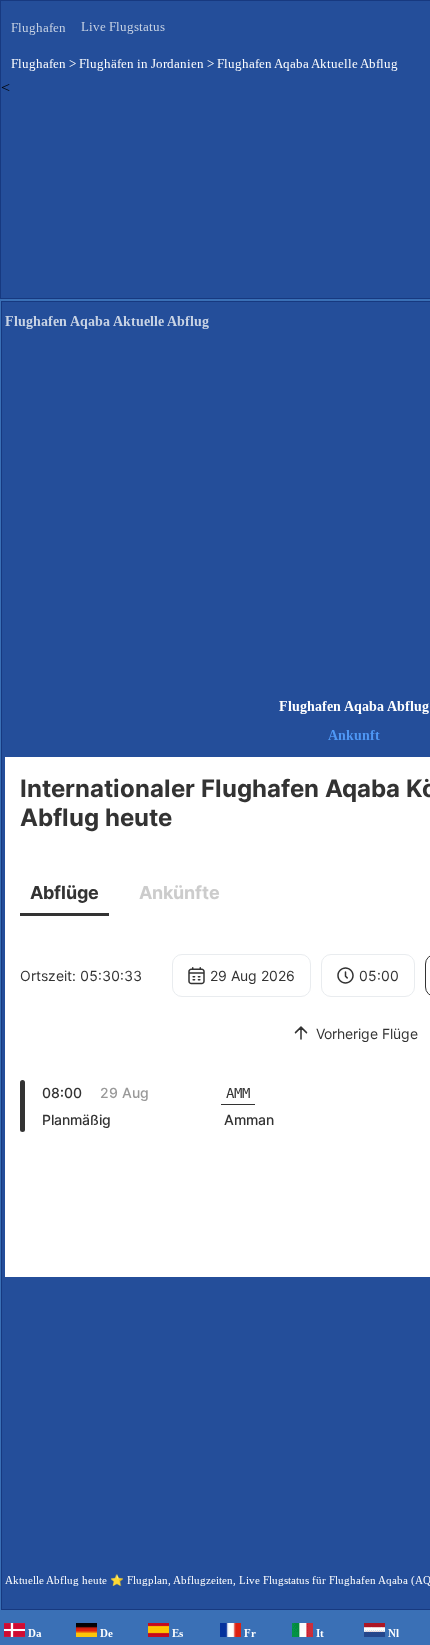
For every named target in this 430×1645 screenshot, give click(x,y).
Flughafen (38, 27)
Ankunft (354, 735)
